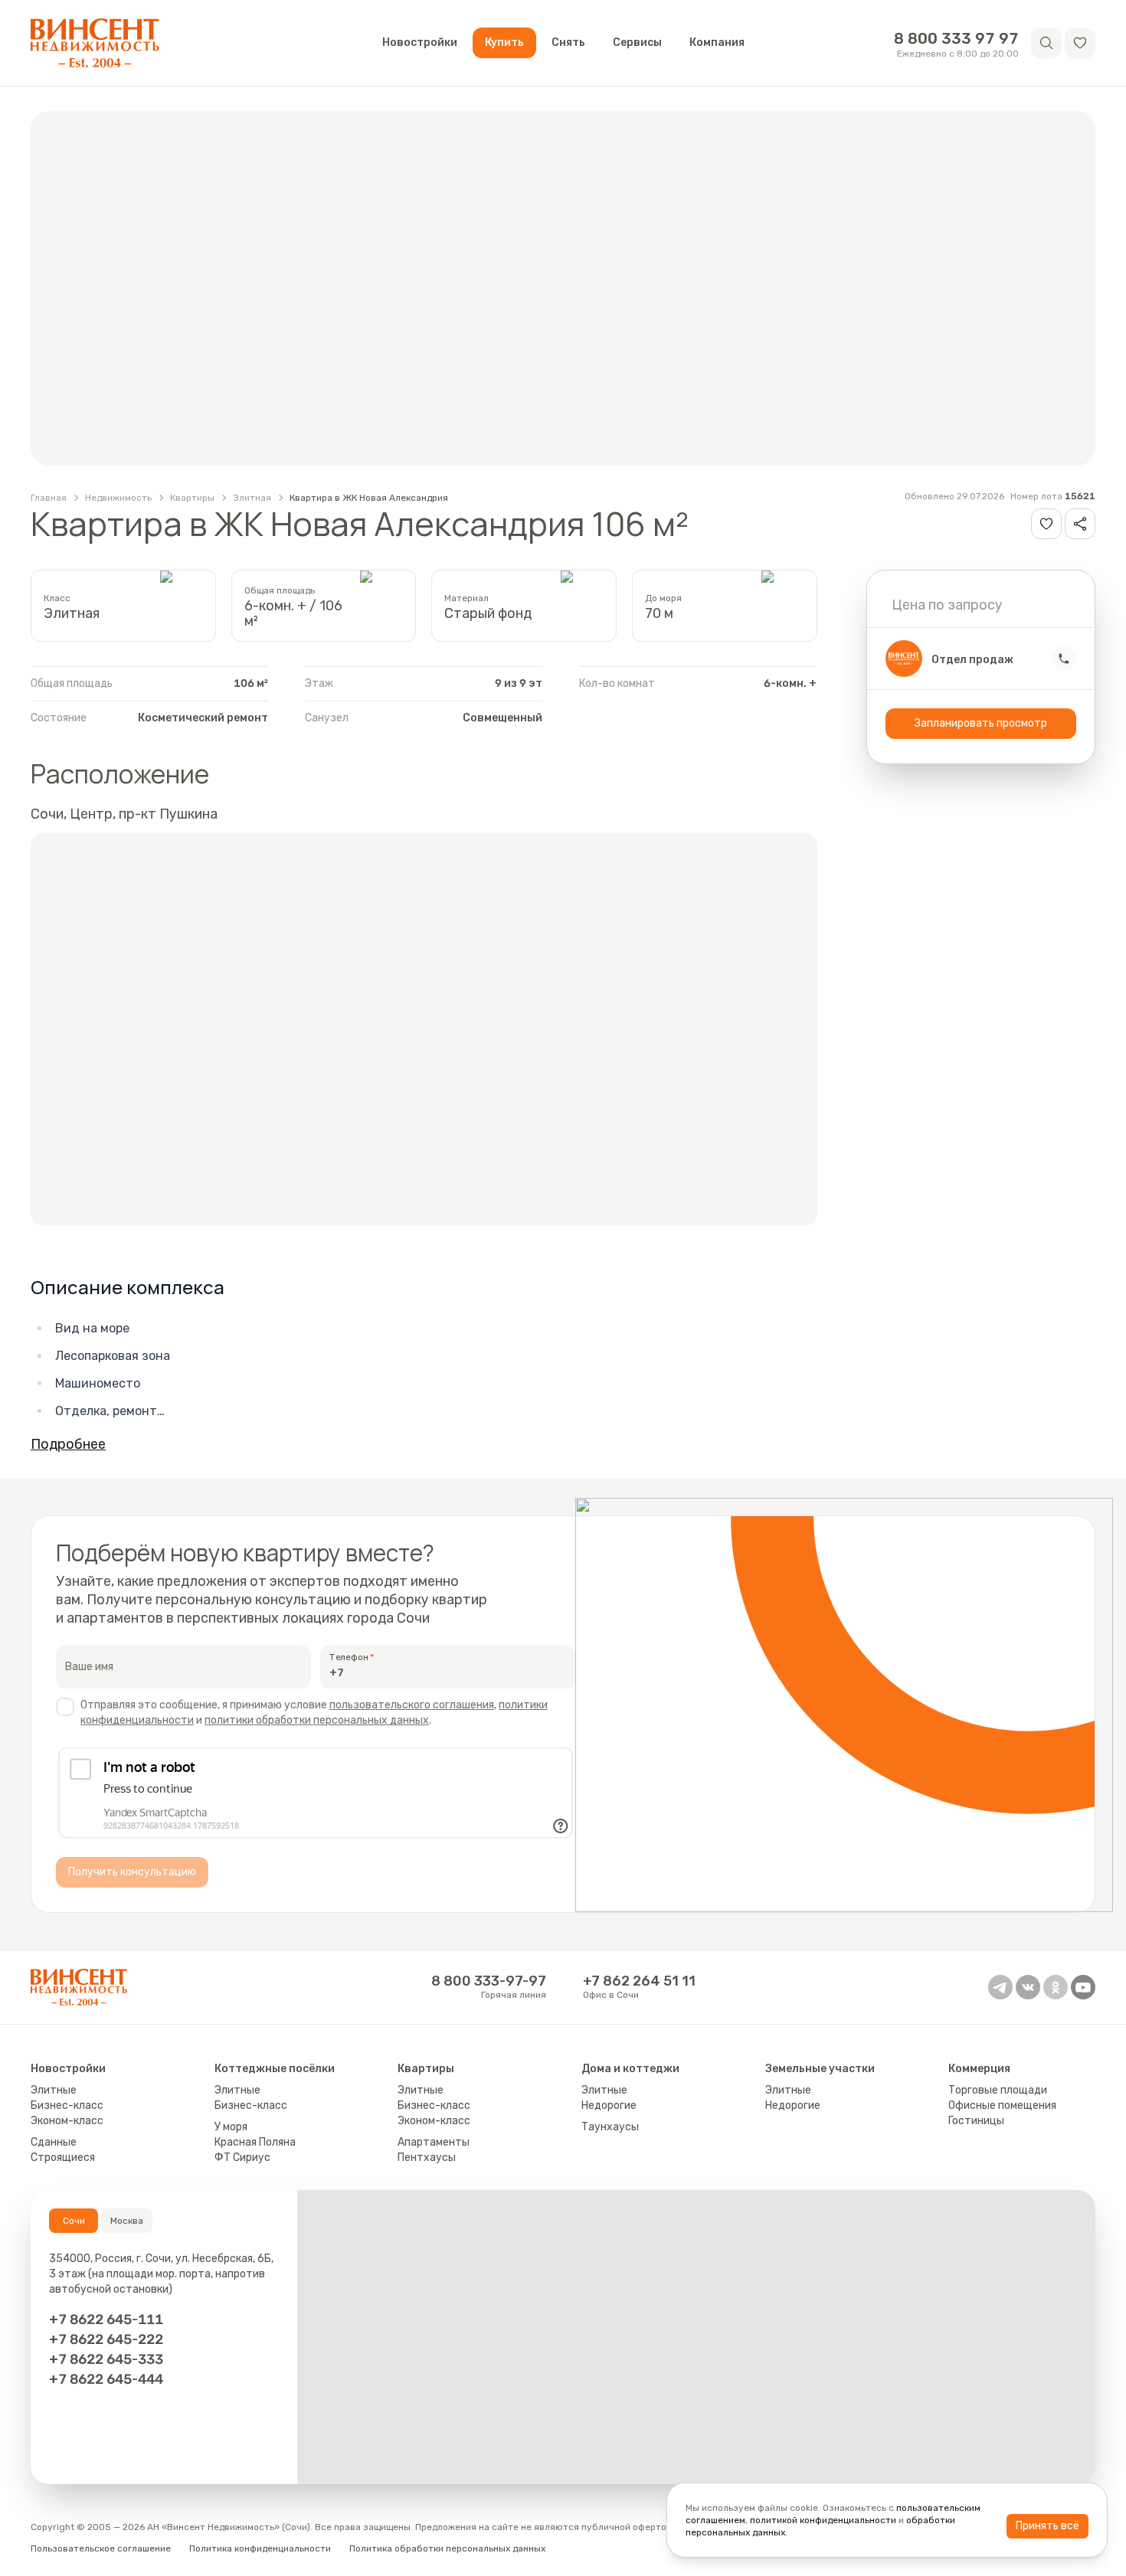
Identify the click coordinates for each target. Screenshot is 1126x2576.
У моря (231, 2127)
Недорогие (609, 2105)
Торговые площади (998, 2090)
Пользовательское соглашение (101, 2548)
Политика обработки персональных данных (447, 2548)
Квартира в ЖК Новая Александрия (369, 498)
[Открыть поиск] (1046, 43)
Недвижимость (118, 498)
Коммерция (979, 2069)
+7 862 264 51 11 (639, 1981)
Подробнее (68, 1444)
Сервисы (637, 42)
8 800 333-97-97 (489, 1981)
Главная (49, 498)
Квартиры (192, 498)
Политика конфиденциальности (260, 2548)
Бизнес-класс (67, 2105)
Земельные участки (820, 2069)
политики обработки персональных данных (317, 1720)
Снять (568, 42)
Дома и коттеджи (630, 2069)
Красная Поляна (255, 2142)
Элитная (252, 498)
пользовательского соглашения (412, 1705)
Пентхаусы (427, 2158)
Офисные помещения (1002, 2105)
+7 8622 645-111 (106, 2319)
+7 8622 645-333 (106, 2359)
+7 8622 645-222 (106, 2339)
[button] (1080, 43)
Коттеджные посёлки (275, 2069)
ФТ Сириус (242, 2158)
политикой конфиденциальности (823, 2520)
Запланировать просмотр (981, 723)
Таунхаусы (610, 2127)
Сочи (74, 2221)
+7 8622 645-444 (106, 2379)
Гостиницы (976, 2121)
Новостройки (420, 42)
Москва (127, 2221)
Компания (717, 42)
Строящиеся (63, 2158)
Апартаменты (434, 2142)
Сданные (54, 2142)
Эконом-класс (67, 2121)
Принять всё (1047, 2526)
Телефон (349, 1657)
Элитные (54, 2090)
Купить (504, 42)
